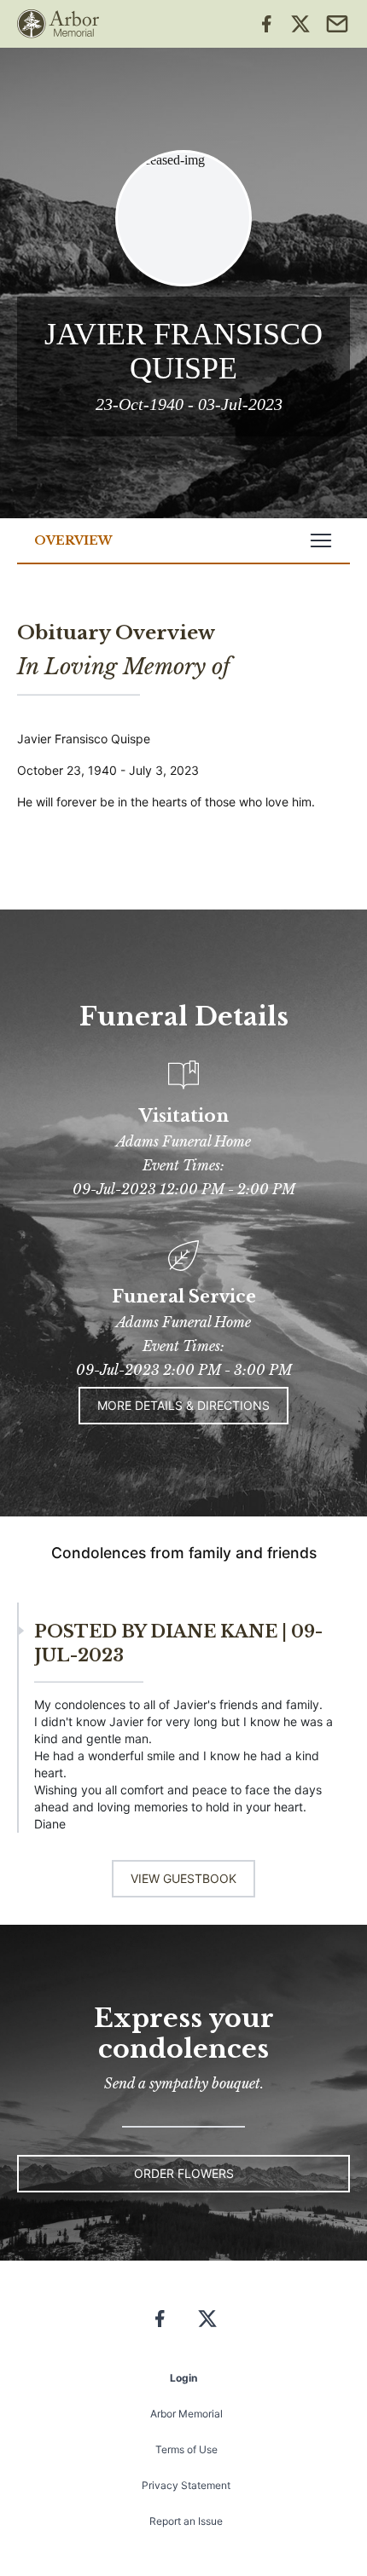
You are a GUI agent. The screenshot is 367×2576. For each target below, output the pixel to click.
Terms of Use (186, 2449)
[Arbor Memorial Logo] (58, 24)
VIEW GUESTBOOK (183, 1878)
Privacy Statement (186, 2485)
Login (183, 2378)
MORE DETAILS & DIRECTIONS (183, 1405)
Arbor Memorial (186, 2414)
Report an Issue (186, 2521)
